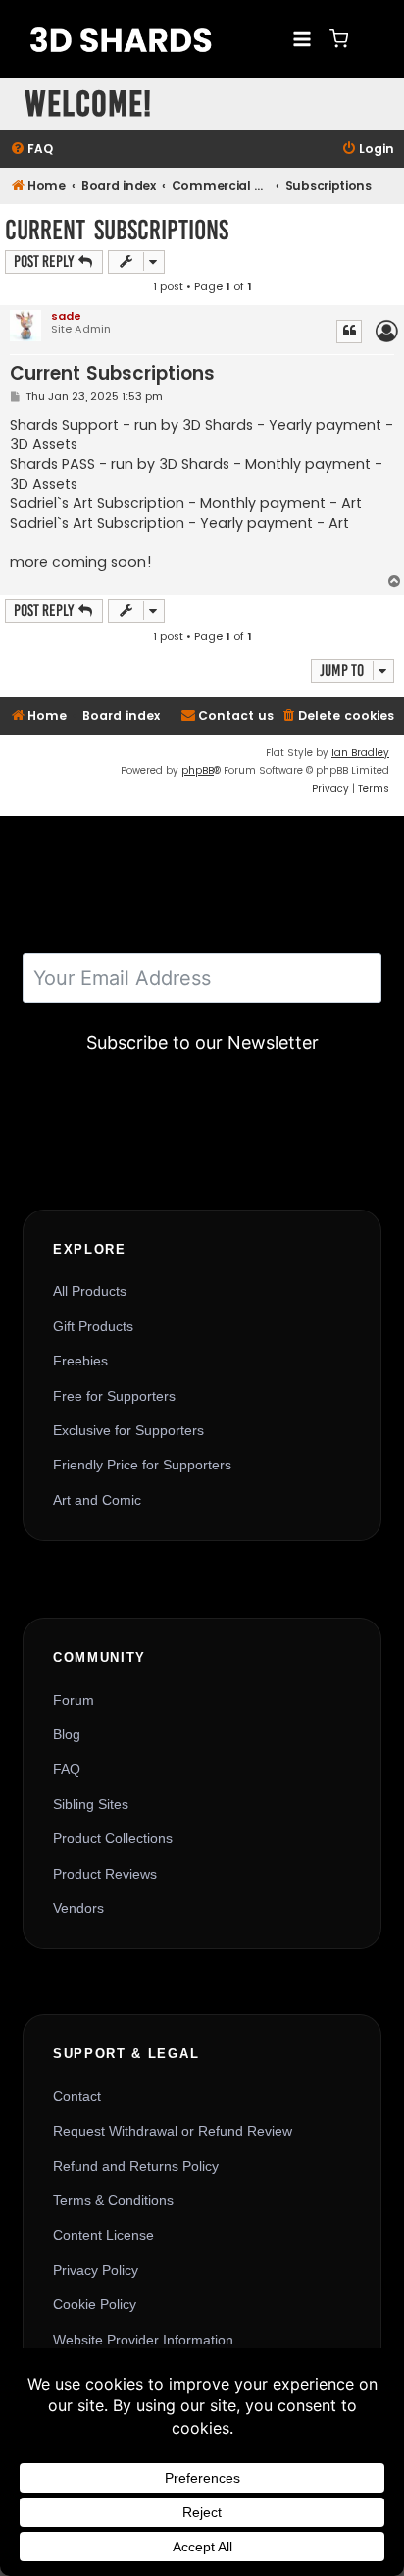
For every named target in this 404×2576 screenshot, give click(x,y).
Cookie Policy (95, 2304)
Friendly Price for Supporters (142, 1465)
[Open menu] (302, 39)
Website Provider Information (143, 2340)
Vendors (78, 1908)
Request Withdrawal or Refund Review (173, 2131)
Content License (103, 2235)
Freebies (80, 1361)
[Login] (370, 39)
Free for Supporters (114, 1396)
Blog (67, 1734)
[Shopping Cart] (339, 39)
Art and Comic (97, 1500)
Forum (74, 1700)
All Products (90, 1291)
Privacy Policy (96, 2270)
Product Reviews (105, 1874)
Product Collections (113, 1838)
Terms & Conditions (113, 2200)
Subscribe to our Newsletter (202, 1042)
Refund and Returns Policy (136, 2166)
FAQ (67, 1769)
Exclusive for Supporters (128, 1430)
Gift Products (93, 1326)
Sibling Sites (91, 1804)
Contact (77, 2096)
